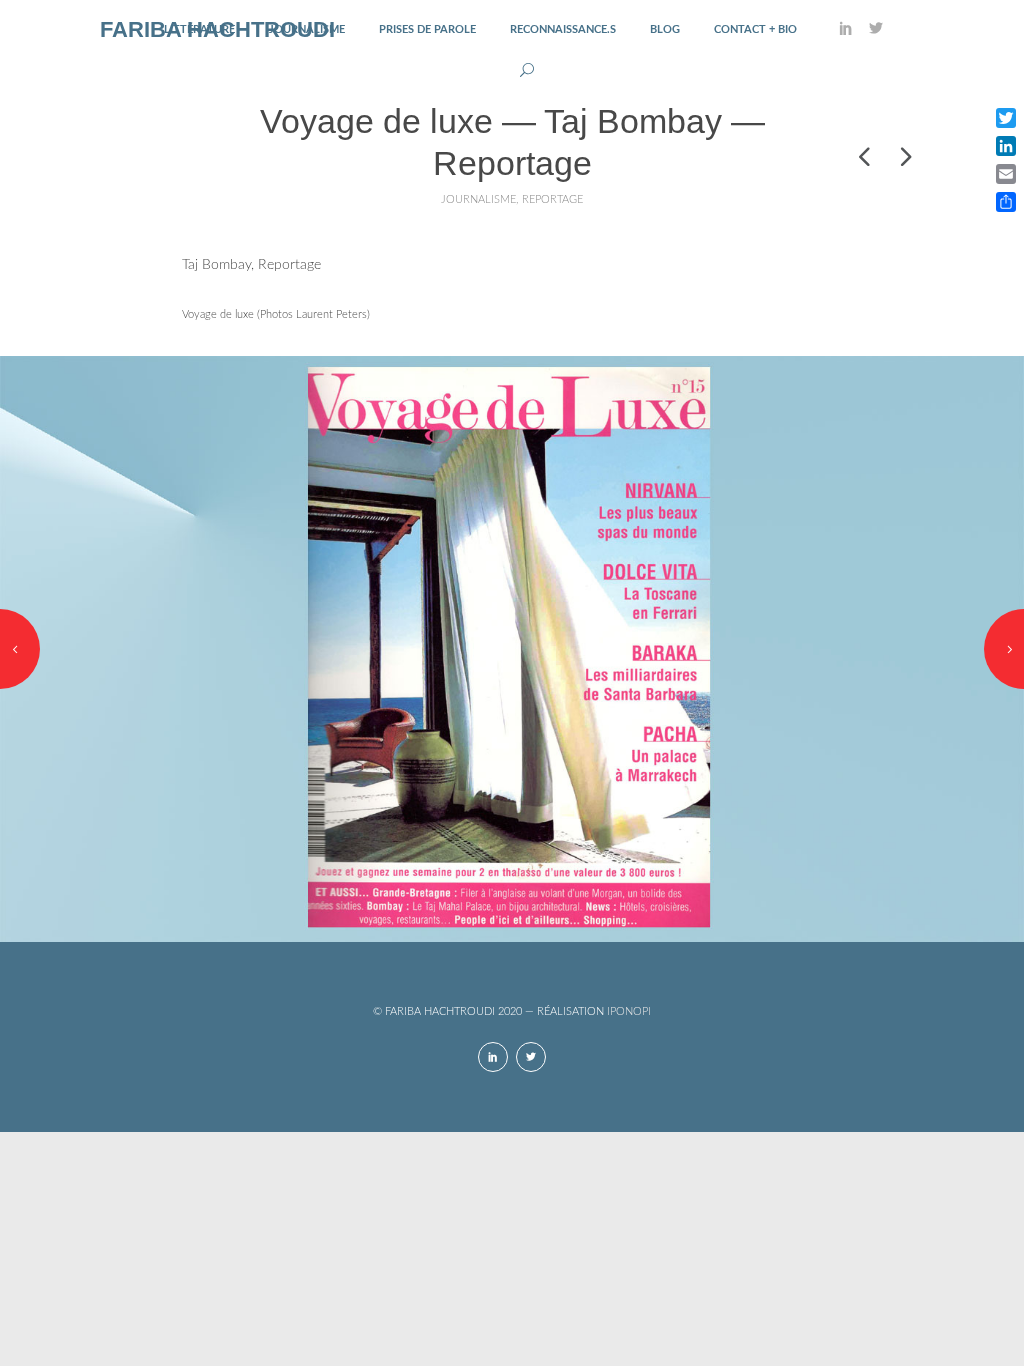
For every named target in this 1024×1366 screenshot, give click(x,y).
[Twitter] (876, 30)
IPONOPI (629, 1011)
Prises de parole (427, 29)
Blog (665, 29)
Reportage (552, 199)
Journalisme (307, 29)
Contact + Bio (755, 29)
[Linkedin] (846, 30)
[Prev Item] (864, 156)
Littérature (199, 29)
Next (1004, 649)
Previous (20, 649)
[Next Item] (904, 156)
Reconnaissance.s (563, 29)
